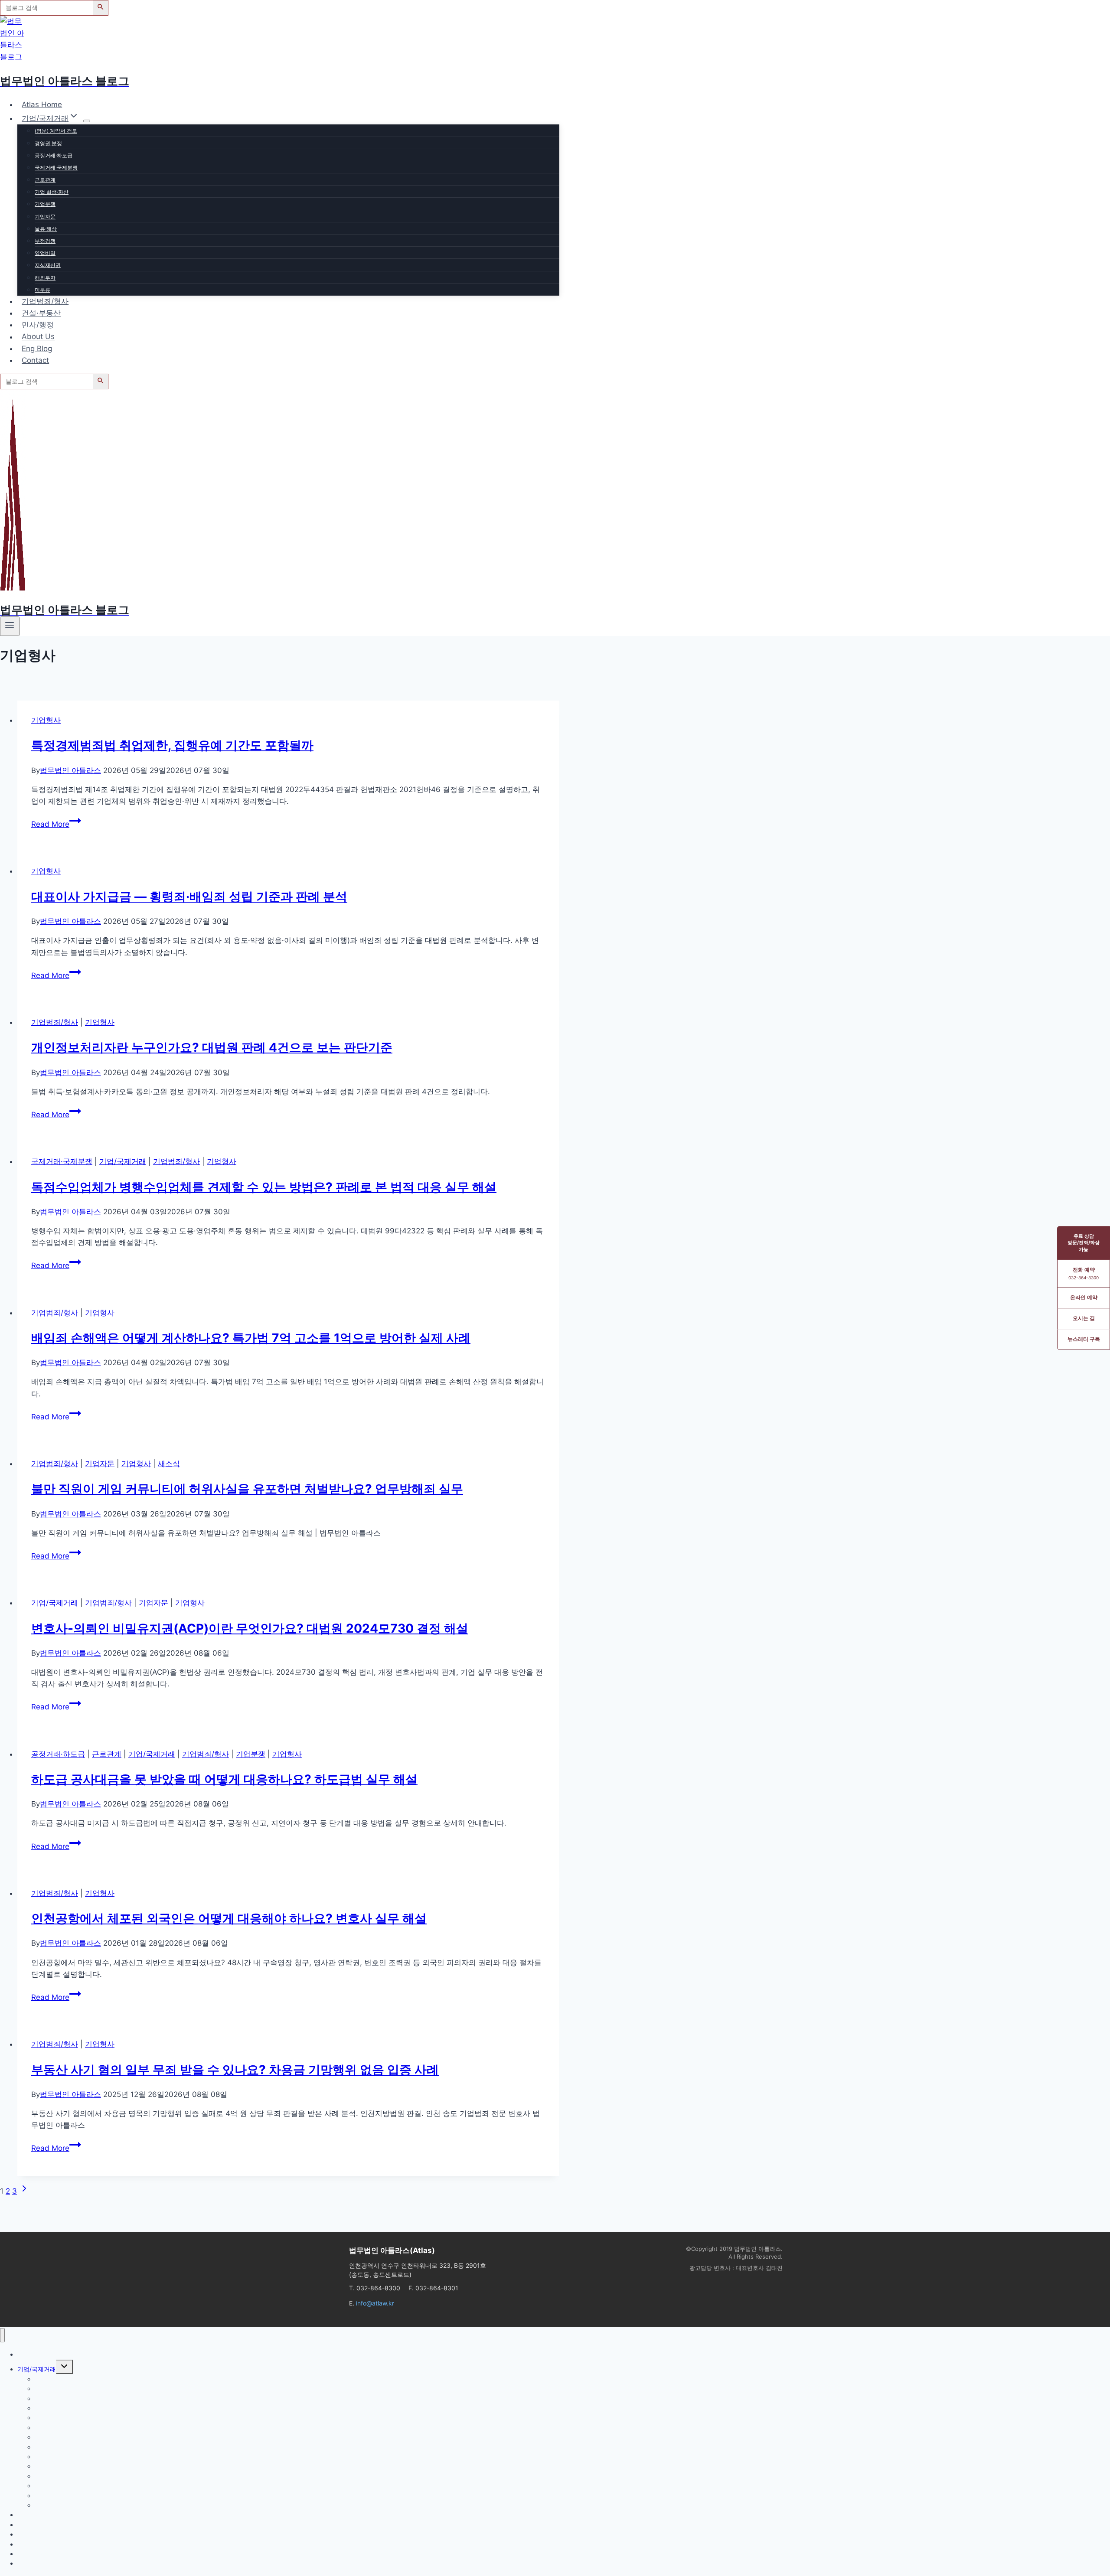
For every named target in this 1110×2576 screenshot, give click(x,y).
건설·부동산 (41, 313)
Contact (35, 360)
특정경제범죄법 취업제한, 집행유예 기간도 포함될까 (172, 745)
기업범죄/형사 (45, 301)
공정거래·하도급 (54, 155)
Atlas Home (42, 104)
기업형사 (46, 720)
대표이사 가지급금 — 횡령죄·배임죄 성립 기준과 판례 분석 (189, 897)
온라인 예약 (1084, 1297)
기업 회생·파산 (52, 192)
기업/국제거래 (123, 1161)
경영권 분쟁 (48, 143)
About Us (38, 337)
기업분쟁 (45, 204)
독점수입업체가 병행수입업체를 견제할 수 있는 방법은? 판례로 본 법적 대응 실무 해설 (264, 1187)
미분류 (42, 290)
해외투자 (45, 278)
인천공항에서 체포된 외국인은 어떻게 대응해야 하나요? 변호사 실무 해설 (229, 1918)
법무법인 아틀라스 (70, 770)
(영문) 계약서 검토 (56, 131)
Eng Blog (37, 349)
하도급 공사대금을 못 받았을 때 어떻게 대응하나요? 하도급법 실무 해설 (224, 1779)
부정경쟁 (45, 241)
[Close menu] (2, 2335)
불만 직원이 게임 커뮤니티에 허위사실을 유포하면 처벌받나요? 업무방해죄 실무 (247, 1489)
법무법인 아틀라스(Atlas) (392, 2250)
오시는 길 (1084, 1318)
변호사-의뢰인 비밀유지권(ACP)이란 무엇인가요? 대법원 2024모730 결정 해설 (250, 1628)
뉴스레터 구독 (1084, 1339)
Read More (55, 824)
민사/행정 (38, 325)
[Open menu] (10, 626)
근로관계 (45, 180)
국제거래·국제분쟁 (56, 168)
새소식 (169, 1464)
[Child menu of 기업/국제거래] (87, 121)
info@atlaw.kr (375, 2303)
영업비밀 (45, 253)
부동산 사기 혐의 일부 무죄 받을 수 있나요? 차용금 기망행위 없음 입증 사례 (235, 2070)
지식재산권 (48, 265)
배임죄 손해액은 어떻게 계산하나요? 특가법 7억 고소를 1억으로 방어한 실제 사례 (251, 1338)
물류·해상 (46, 229)
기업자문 (45, 217)
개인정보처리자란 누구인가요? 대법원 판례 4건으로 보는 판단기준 (212, 1047)
